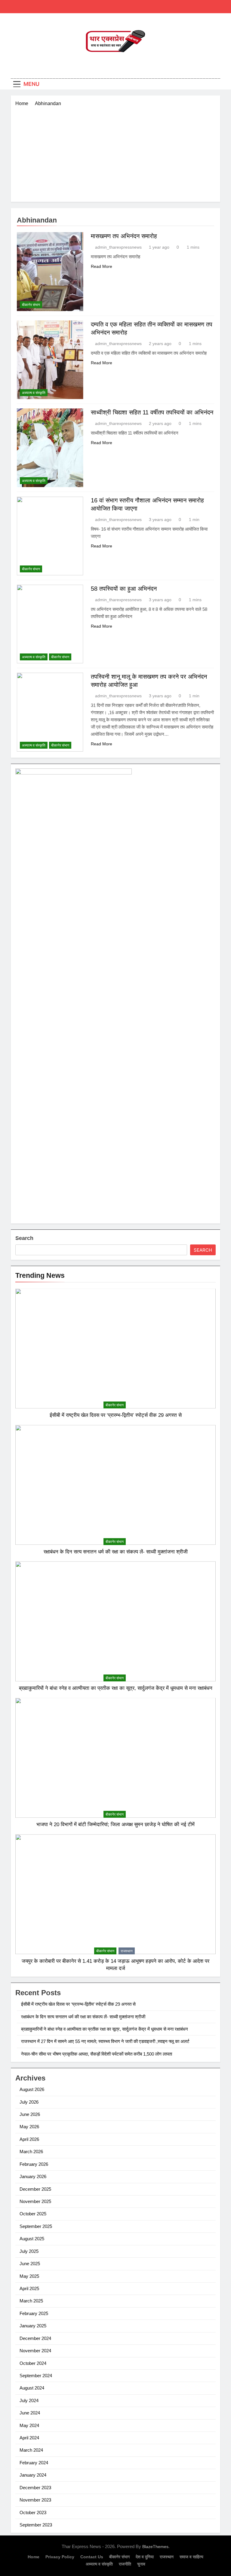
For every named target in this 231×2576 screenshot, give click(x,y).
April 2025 (29, 2288)
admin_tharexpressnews (118, 247)
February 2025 (34, 2313)
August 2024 (32, 2388)
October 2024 (33, 2363)
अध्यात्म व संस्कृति (34, 393)
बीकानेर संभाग (31, 305)
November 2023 (35, 2500)
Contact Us (92, 2557)
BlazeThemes (155, 2547)
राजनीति (125, 2564)
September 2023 (36, 2525)
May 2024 (29, 2425)
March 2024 (31, 2450)
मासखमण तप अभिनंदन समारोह (124, 236)
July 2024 (29, 2400)
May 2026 (29, 2127)
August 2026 (32, 2089)
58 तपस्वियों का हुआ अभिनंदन (124, 589)
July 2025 (29, 2251)
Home (34, 2557)
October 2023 (33, 2512)
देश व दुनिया (145, 2557)
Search (24, 1238)
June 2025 (30, 2264)
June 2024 (30, 2413)
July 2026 (29, 2102)
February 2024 (34, 2463)
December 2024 (35, 2338)
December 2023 (35, 2488)
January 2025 (33, 2326)
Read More (102, 266)
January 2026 (33, 2176)
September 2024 (36, 2376)
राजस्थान (127, 1951)
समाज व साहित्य (191, 2557)
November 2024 (35, 2351)
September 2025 (36, 2226)
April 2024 (29, 2438)
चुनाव (141, 2564)
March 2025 (31, 2301)
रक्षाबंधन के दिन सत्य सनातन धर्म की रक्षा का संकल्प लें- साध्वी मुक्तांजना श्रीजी (116, 1552)
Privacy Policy (60, 2557)
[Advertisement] (115, 152)
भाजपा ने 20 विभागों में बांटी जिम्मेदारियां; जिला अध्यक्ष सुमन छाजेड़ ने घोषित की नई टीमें (115, 1824)
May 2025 (29, 2276)
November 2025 (35, 2201)
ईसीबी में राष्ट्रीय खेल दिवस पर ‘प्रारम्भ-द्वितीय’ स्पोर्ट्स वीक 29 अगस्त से (116, 1415)
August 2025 (32, 2239)
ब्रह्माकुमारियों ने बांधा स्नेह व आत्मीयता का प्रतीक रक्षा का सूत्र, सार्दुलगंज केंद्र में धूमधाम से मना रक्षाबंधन (116, 1688)
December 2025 (35, 2189)
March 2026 (31, 2152)
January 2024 (33, 2475)
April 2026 (29, 2139)
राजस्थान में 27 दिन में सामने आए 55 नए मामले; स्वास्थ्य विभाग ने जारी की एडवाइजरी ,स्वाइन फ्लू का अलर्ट (105, 2041)
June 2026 (30, 2114)
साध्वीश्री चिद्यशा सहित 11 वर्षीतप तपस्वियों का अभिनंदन (152, 412)
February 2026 (34, 2164)
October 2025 (33, 2214)
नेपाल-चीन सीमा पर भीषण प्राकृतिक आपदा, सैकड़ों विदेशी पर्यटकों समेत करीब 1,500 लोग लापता (97, 2054)
